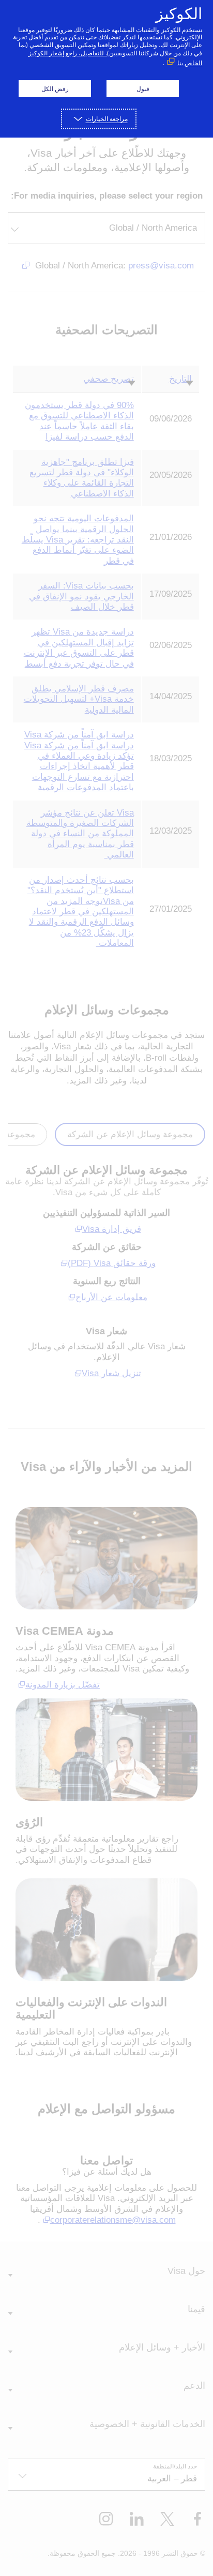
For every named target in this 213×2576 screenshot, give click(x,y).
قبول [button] (143, 89)
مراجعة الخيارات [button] (107, 119)
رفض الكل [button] (55, 89)
